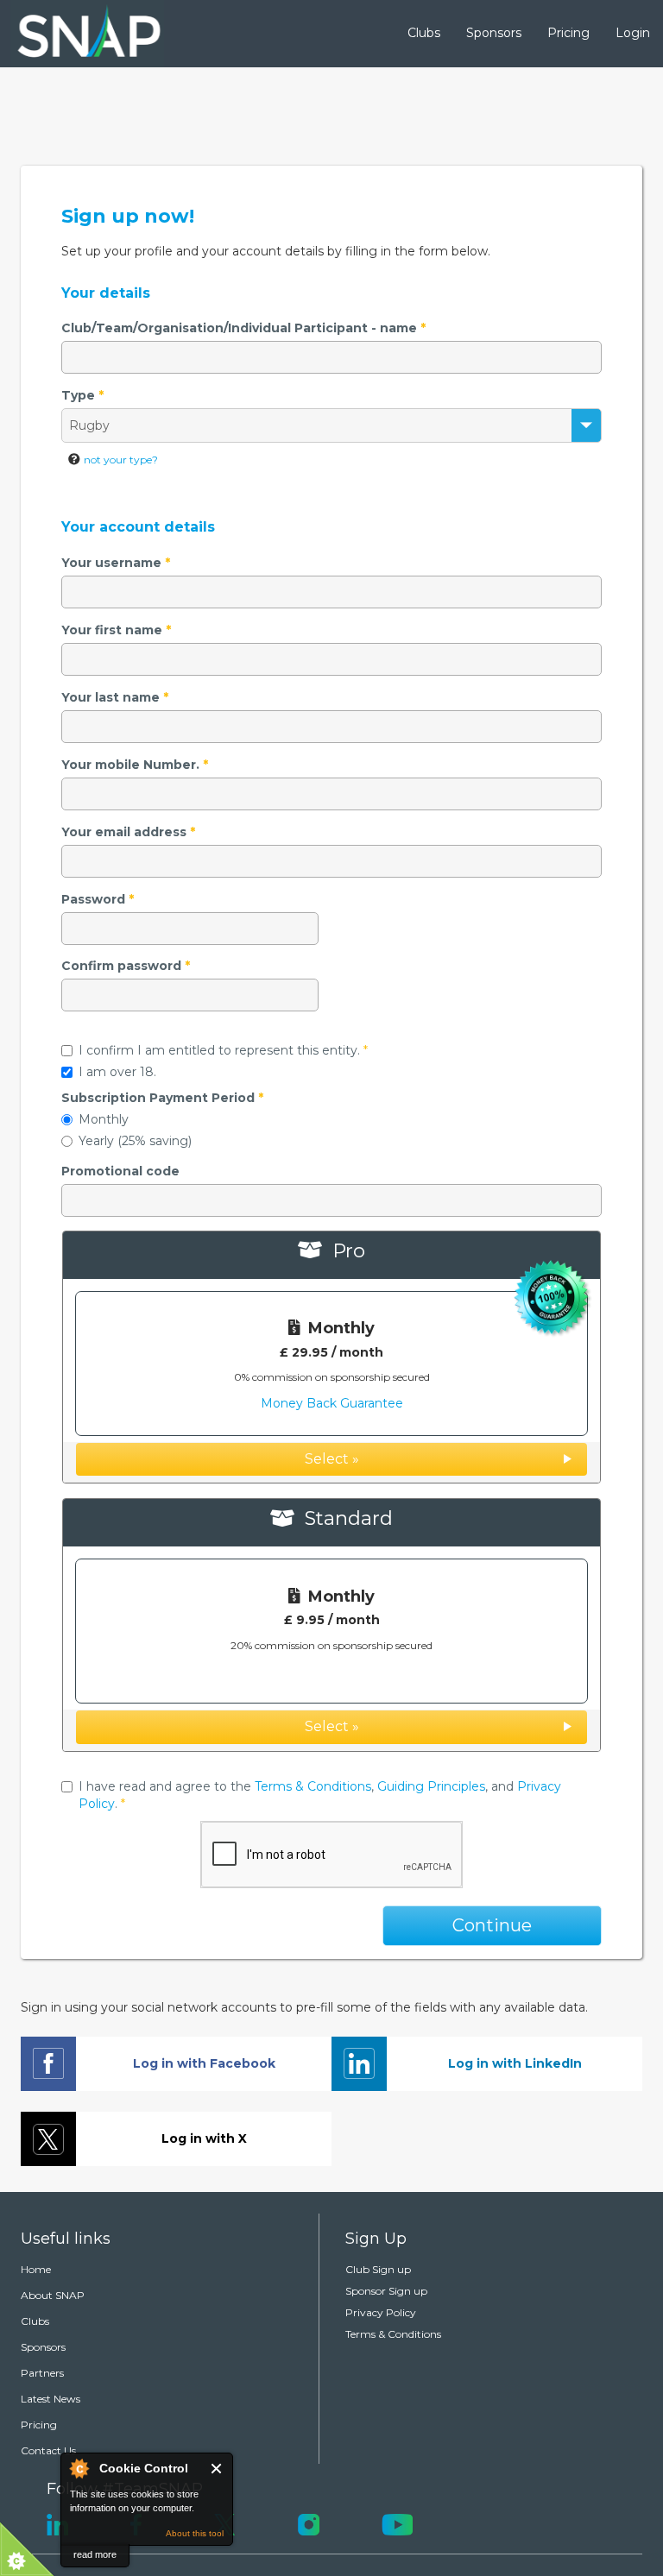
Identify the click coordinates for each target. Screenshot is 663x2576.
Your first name (116, 630)
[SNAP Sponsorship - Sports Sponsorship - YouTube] (397, 2523)
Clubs (424, 33)
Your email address (128, 832)
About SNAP (53, 2295)
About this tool (195, 2533)
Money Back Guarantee (332, 1403)
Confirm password (126, 966)
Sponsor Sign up (386, 2291)
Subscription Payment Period (162, 1098)
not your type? (121, 460)
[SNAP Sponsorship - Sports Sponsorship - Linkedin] (57, 2523)
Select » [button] (332, 1459)
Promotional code (120, 1171)
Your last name (115, 697)
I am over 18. (117, 1072)
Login (633, 33)
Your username (116, 563)
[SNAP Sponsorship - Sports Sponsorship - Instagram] (309, 2523)
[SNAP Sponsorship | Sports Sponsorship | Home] (77, 34)
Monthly (104, 1119)
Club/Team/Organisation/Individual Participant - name (243, 328)
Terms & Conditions (313, 1786)
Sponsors (494, 33)
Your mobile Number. (135, 765)
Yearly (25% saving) (135, 1141)
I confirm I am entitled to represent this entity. (223, 1050)
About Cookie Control (79, 2468)
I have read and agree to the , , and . (320, 1795)
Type (82, 395)
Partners (42, 2373)
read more (95, 2554)
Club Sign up (378, 2269)
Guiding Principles (431, 1786)
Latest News (51, 2399)
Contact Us (48, 2450)
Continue (492, 1925)
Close (217, 2469)
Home (36, 2269)
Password (98, 899)
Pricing (568, 33)
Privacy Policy (381, 2312)
